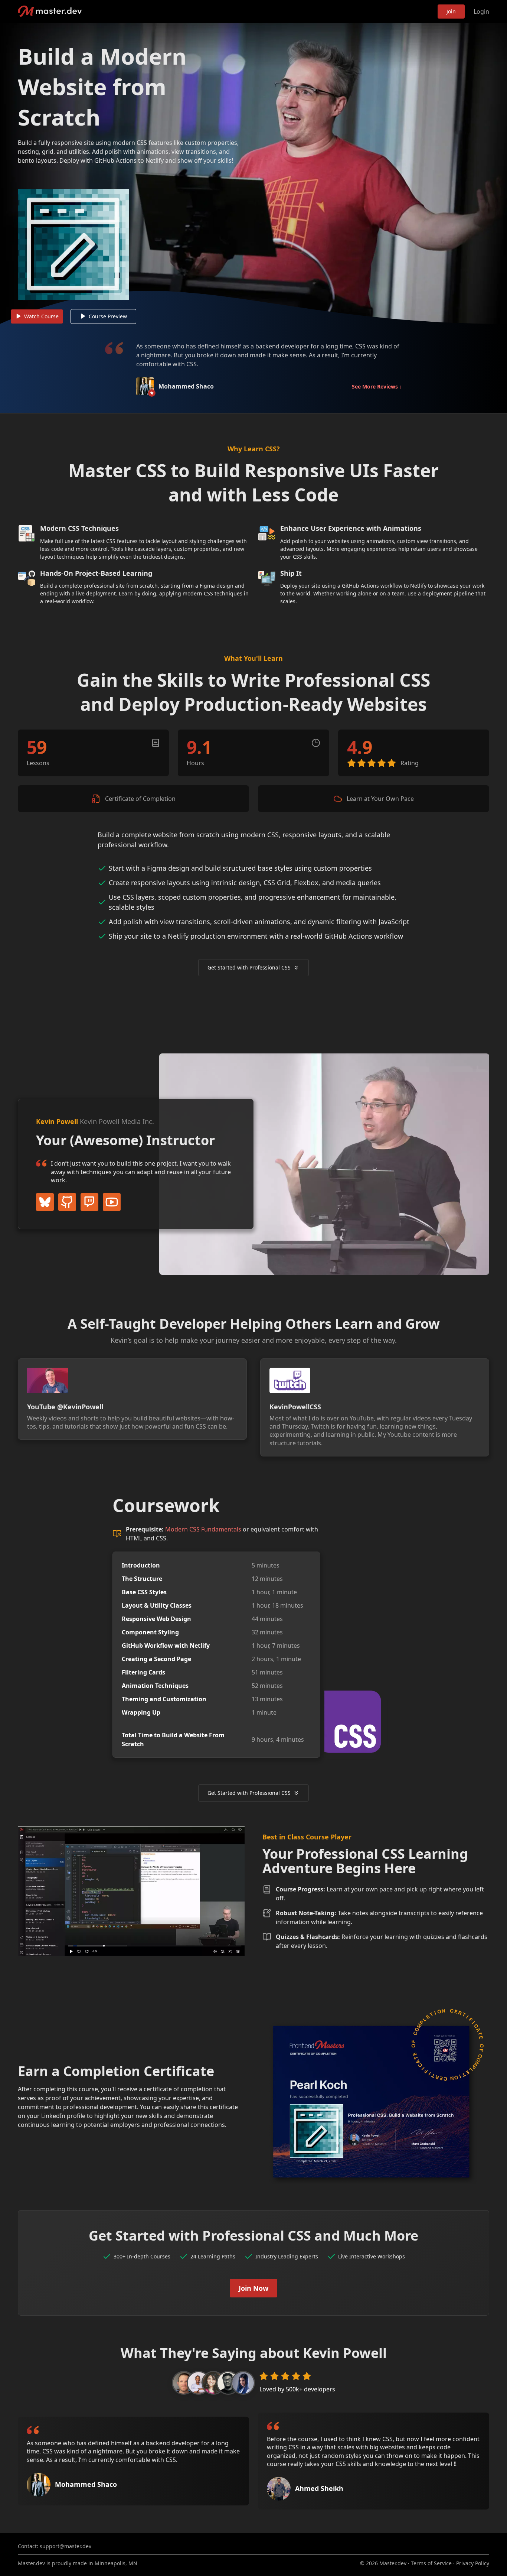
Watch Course (41, 316)
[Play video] (253, 173)
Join (451, 11)
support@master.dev (66, 2546)
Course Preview (108, 316)
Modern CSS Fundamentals (203, 1529)
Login (481, 12)
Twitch (89, 1202)
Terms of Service (431, 2563)
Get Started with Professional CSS (249, 967)
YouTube (112, 1202)
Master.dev (50, 11)
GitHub (67, 1202)
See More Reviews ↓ (377, 386)
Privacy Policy (473, 2563)
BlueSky (45, 1202)
